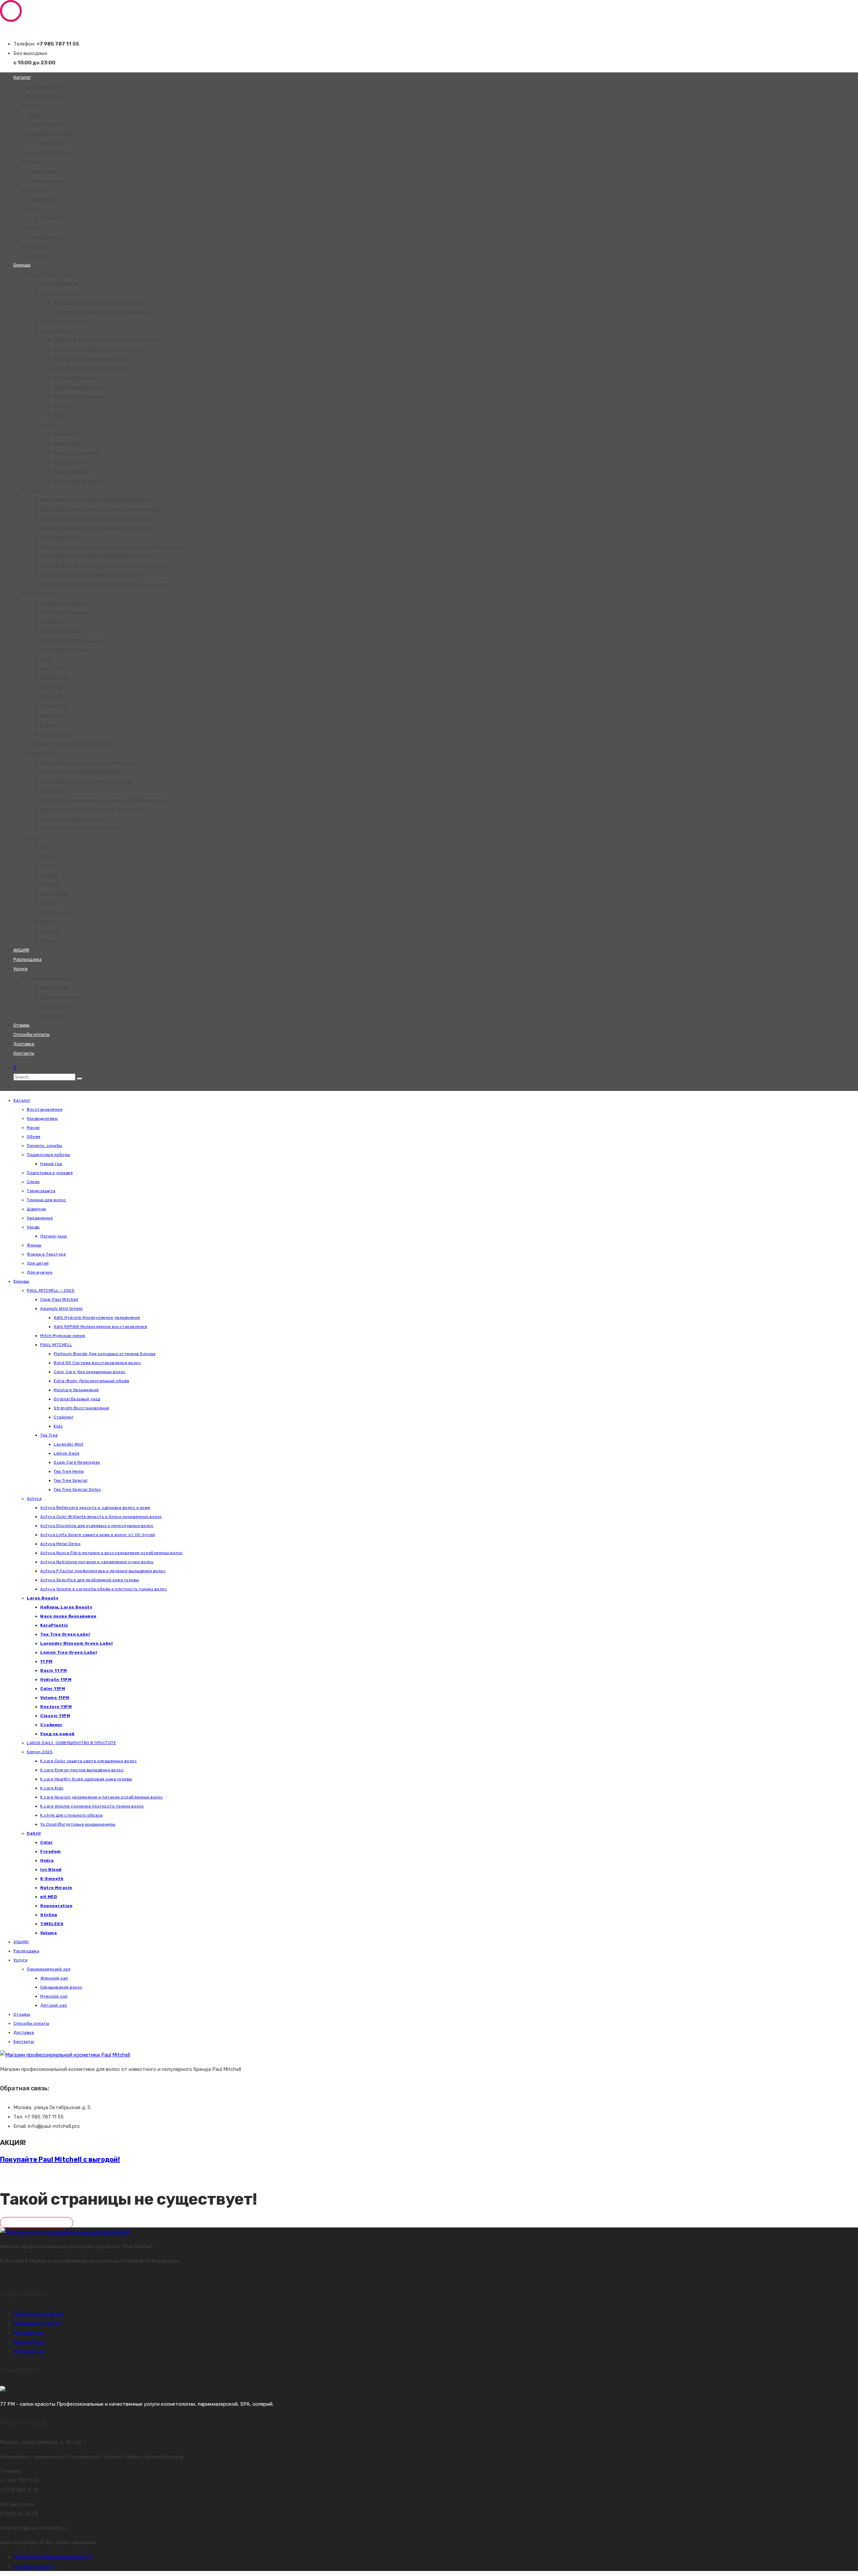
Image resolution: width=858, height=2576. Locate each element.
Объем (34, 115)
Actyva (34, 490)
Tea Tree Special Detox (77, 481)
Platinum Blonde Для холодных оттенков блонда (106, 340)
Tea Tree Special (70, 471)
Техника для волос (47, 180)
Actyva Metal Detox (60, 537)
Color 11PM (51, 687)
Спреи (34, 162)
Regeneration (54, 912)
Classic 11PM (53, 715)
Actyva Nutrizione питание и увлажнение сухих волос (98, 556)
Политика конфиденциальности (52, 2557)
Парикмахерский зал (50, 978)
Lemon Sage (67, 443)
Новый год (51, 143)
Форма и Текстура (46, 237)
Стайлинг (64, 406)
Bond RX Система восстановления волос (97, 349)
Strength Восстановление (81, 396)
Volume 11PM (53, 697)
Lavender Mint (68, 434)
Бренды (22, 265)
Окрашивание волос (62, 997)
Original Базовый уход (77, 387)
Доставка (24, 1044)
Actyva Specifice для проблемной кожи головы (90, 575)
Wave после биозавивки (66, 612)
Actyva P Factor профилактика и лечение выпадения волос (104, 565)
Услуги (20, 969)
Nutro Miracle (54, 894)
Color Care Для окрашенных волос (90, 359)
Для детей (38, 246)
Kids (58, 415)
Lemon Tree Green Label (65, 650)
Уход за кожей (56, 734)
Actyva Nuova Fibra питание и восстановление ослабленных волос (112, 546)
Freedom (49, 856)
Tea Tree (49, 424)
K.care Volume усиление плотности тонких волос (93, 809)
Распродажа (27, 959)
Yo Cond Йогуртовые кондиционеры (79, 828)
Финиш (35, 227)
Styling (47, 922)
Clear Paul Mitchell (59, 284)
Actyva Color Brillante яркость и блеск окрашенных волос (101, 509)
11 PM (46, 659)
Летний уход (54, 218)
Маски (34, 105)
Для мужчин (40, 256)
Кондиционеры (43, 96)
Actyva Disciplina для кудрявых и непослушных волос (97, 518)
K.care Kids (51, 790)
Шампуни (37, 190)
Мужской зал (54, 1006)
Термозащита (42, 171)
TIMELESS (50, 931)
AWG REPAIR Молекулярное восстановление (101, 312)
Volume (48, 941)
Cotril (32, 837)
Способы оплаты (32, 1034)
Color (46, 847)
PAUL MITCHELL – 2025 (50, 274)
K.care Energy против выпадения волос (82, 772)
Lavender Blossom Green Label (72, 640)
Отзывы (21, 1025)
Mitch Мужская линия (63, 321)
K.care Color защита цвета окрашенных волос (89, 762)
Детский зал (54, 1016)
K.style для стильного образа (71, 819)
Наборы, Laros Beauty (63, 603)
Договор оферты (34, 2566)
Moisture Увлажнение (77, 378)
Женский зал (54, 988)
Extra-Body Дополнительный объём (92, 368)
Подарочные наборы (49, 134)
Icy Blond (49, 875)
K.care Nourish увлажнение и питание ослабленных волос (103, 800)
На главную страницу (37, 2223)
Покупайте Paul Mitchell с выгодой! (60, 2159)
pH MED (48, 903)
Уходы (34, 209)
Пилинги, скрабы (45, 124)
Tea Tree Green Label (62, 631)
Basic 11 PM (52, 668)
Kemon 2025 (40, 753)
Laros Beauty (41, 593)
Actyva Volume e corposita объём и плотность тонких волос (104, 584)
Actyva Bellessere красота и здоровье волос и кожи (96, 500)
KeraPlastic (52, 622)
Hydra (46, 866)
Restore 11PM (54, 706)
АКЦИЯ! (21, 950)
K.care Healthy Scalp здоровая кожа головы (86, 781)
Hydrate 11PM (54, 678)
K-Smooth (50, 884)
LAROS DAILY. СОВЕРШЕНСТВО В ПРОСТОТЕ (72, 744)
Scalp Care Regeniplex (77, 453)
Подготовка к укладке (51, 152)
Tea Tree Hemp (69, 462)
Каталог (22, 77)
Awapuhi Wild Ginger (61, 293)
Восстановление (45, 87)
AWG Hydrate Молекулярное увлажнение (98, 302)
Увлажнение (40, 199)
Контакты (24, 1053)
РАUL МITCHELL (56, 331)
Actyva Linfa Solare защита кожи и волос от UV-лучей (98, 528)
